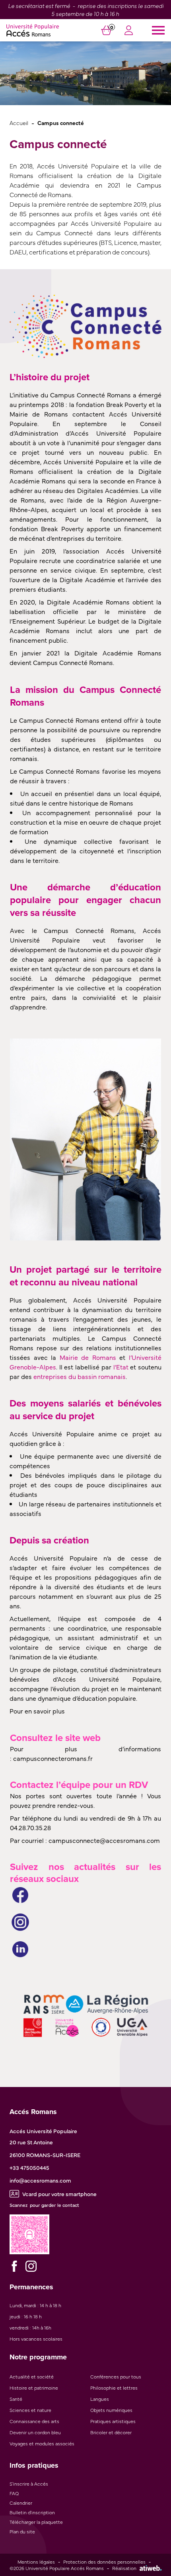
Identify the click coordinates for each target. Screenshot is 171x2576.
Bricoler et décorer (111, 2432)
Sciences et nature (30, 2410)
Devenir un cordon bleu (35, 2432)
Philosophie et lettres (114, 2388)
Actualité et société (32, 2376)
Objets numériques (111, 2410)
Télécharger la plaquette (36, 2522)
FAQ (14, 2493)
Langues (100, 2399)
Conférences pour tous (116, 2376)
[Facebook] (14, 2266)
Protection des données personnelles (104, 2562)
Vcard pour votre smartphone (59, 2194)
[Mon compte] (129, 31)
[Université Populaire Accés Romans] (33, 30)
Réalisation (124, 2568)
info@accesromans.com (40, 2180)
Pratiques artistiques (113, 2421)
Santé (16, 2399)
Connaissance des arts (34, 2421)
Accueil (19, 122)
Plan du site (22, 2531)
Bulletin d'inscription (32, 2512)
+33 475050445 (29, 2167)
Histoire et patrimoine (34, 2388)
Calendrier (21, 2503)
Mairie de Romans (88, 1357)
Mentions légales (36, 2562)
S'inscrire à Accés (29, 2484)
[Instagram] (31, 2266)
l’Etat (121, 1367)
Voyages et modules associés (42, 2443)
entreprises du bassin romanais (80, 1376)
